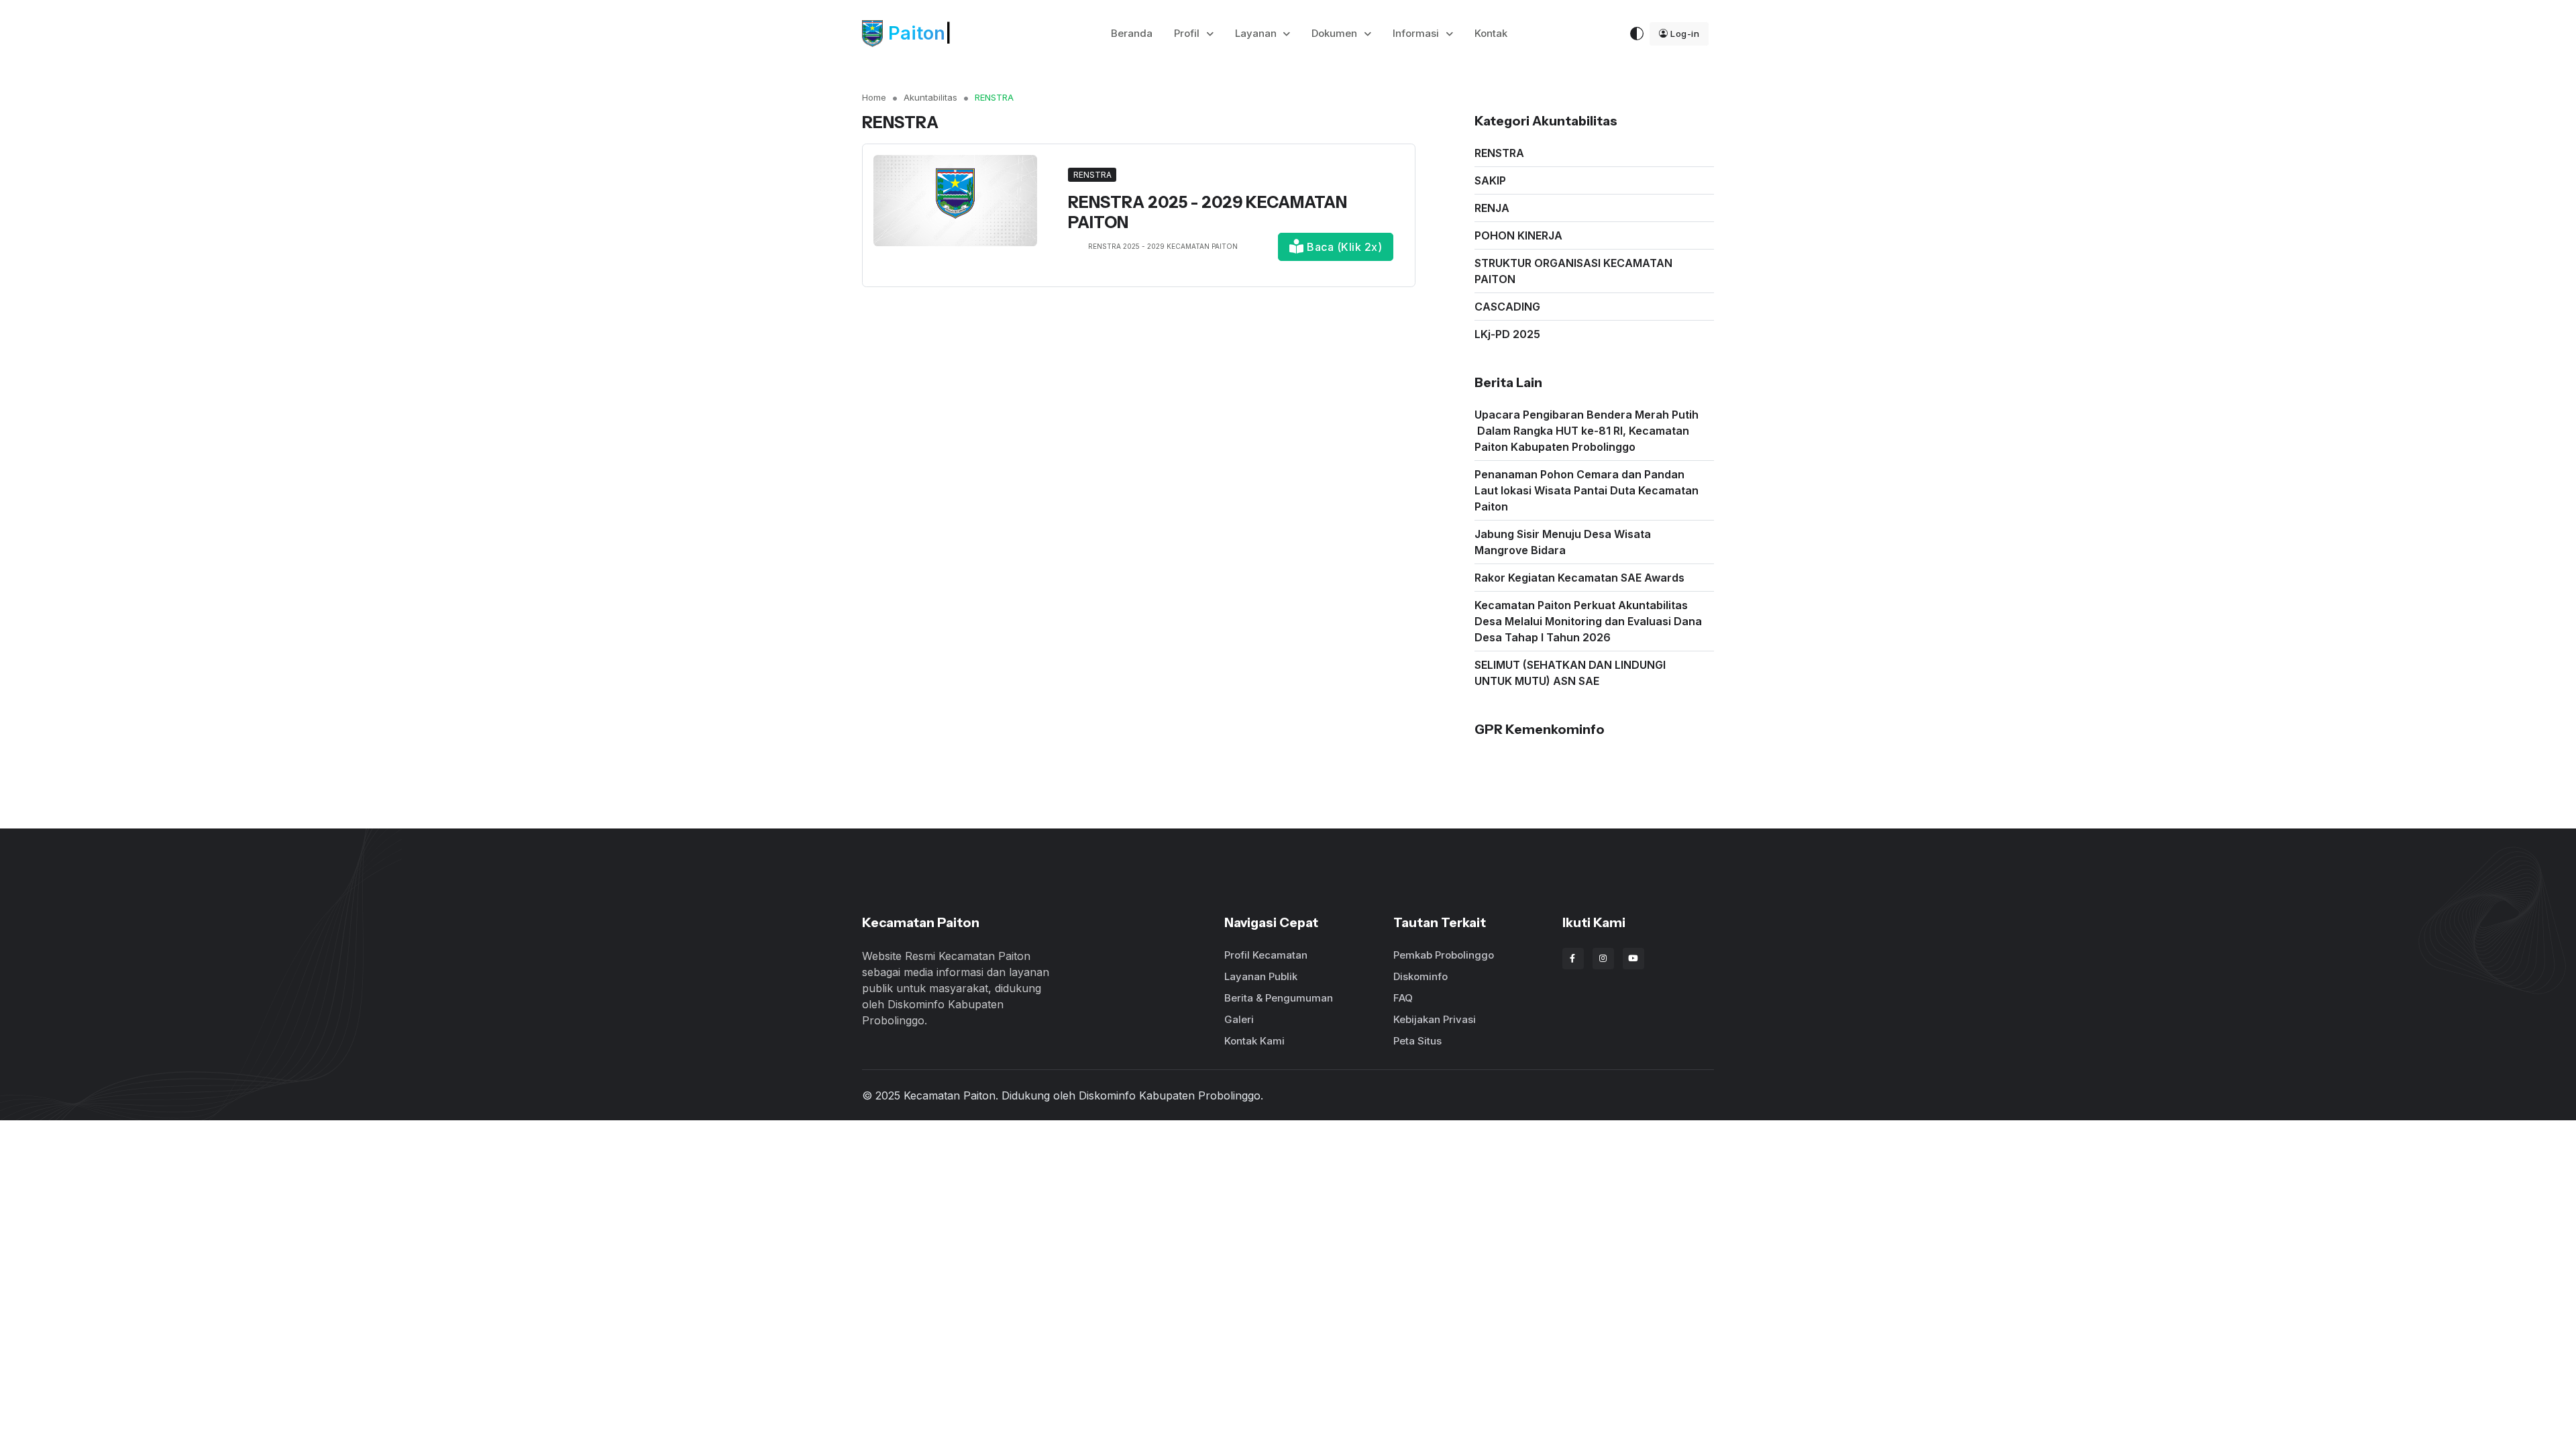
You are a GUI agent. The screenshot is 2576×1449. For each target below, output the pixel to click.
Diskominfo (1420, 976)
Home (874, 97)
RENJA (1492, 208)
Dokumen (1336, 33)
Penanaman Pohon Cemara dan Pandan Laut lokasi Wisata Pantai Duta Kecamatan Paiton (1587, 490)
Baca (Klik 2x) (1343, 247)
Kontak (1491, 33)
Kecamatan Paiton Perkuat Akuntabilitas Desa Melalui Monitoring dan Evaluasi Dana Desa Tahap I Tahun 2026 (1588, 621)
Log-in (1685, 34)
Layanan (1257, 33)
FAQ (1403, 998)
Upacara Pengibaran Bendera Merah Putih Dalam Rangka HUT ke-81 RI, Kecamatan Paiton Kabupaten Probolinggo (1587, 431)
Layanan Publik (1261, 976)
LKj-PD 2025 (1507, 334)
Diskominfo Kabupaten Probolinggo (1170, 1095)
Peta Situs (1417, 1041)
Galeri (1239, 1019)
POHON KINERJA (1518, 235)
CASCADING (1507, 307)
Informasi (1417, 33)
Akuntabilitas (930, 97)
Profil (1188, 33)
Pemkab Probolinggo (1444, 955)
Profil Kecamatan (1266, 955)
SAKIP (1490, 180)
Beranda (1132, 33)
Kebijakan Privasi (1435, 1019)
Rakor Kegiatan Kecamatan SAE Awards (1579, 578)
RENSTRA (1499, 153)
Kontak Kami (1254, 1041)
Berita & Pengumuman (1279, 998)
